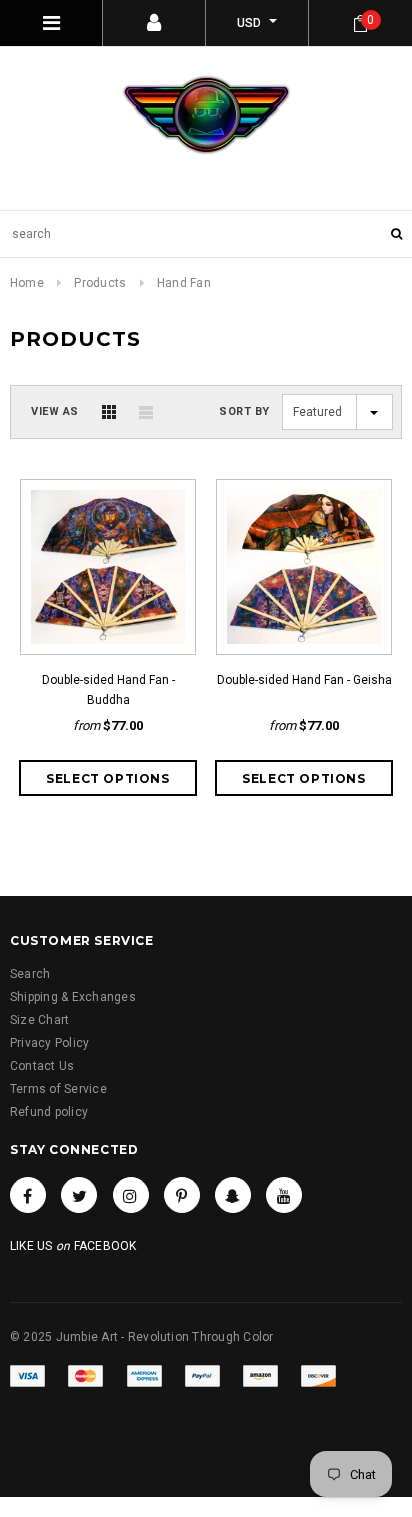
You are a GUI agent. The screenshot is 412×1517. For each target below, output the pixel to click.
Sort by (244, 411)
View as (55, 411)
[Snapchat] (233, 1195)
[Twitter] (79, 1195)
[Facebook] (28, 1195)
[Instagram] (131, 1195)
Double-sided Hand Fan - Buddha (108, 690)
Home (27, 283)
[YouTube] (284, 1195)
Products (100, 283)
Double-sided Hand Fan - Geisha (304, 680)
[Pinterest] (182, 1195)
